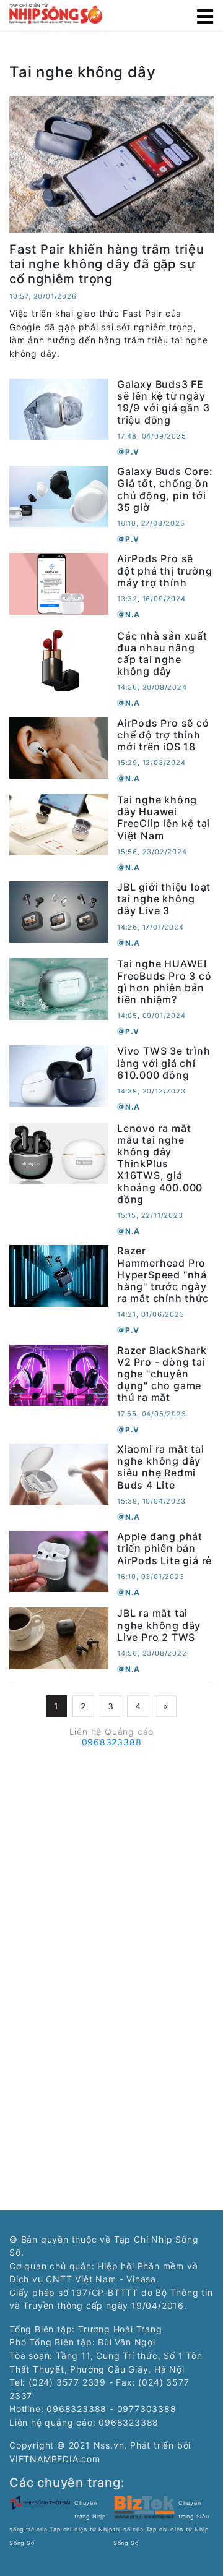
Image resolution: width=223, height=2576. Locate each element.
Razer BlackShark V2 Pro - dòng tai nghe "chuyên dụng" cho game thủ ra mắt (162, 1374)
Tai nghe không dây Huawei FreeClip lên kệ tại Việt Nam (164, 818)
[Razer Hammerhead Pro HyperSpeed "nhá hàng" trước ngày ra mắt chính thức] (59, 1275)
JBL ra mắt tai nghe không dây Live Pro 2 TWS (159, 1625)
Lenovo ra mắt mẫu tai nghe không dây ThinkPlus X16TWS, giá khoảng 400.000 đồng (160, 1164)
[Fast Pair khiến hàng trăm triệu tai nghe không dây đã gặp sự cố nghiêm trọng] (111, 164)
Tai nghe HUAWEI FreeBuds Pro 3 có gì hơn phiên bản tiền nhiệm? (164, 982)
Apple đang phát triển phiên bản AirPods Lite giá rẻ (164, 1548)
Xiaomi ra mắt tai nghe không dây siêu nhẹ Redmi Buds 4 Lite (161, 1467)
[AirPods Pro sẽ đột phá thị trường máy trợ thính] (59, 583)
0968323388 (112, 1742)
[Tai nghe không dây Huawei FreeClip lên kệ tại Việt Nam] (59, 824)
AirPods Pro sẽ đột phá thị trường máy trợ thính (164, 570)
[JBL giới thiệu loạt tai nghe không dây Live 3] (59, 911)
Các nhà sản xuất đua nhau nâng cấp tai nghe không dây (162, 654)
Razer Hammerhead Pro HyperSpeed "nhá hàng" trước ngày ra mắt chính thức (163, 1274)
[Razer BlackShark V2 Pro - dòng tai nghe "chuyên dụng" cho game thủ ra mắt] (59, 1374)
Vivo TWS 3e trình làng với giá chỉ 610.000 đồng (164, 1063)
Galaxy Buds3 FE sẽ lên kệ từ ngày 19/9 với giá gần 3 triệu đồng (163, 402)
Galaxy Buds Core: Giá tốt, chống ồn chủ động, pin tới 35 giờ (165, 489)
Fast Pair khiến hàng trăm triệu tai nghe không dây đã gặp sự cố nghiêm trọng (107, 264)
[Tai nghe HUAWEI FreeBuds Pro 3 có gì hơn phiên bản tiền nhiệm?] (59, 988)
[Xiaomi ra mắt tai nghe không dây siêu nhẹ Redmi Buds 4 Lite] (59, 1473)
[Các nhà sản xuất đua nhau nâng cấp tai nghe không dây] (59, 660)
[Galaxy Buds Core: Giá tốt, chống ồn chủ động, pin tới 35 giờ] (59, 496)
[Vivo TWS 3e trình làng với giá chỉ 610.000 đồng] (59, 1075)
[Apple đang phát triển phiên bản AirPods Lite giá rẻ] (59, 1561)
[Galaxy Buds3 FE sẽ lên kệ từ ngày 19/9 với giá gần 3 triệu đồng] (59, 409)
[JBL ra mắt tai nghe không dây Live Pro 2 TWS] (59, 1637)
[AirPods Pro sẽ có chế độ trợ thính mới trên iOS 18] (59, 747)
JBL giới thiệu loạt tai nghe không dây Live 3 (164, 899)
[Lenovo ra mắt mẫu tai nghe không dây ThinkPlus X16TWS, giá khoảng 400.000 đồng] (59, 1152)
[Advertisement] (111, 1864)
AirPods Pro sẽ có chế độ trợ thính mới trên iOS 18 (163, 735)
